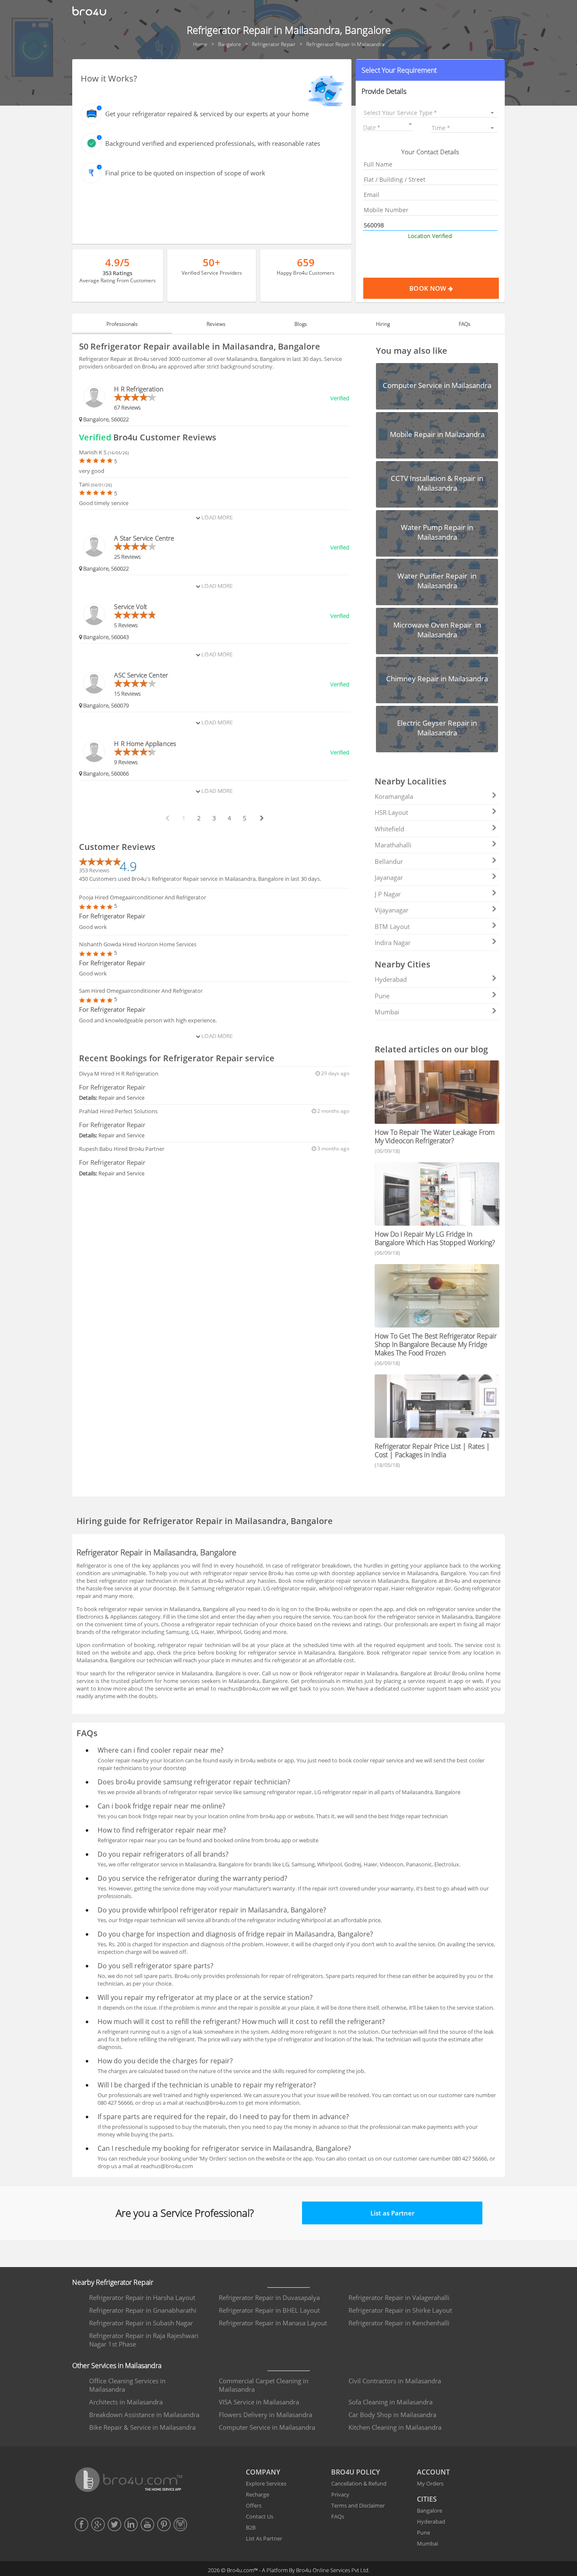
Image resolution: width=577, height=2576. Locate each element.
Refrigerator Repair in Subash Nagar (141, 2323)
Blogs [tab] (301, 324)
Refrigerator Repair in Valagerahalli (399, 2297)
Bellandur (389, 861)
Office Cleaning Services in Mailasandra (127, 2385)
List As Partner (264, 2538)
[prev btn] (167, 818)
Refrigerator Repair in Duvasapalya (269, 2297)
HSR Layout (391, 812)
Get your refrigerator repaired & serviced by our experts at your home (207, 114)
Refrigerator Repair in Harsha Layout (142, 2297)
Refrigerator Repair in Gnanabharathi (143, 2310)
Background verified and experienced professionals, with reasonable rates (213, 143)
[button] (430, 70)
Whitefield (389, 829)
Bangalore (430, 2510)
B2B (251, 2527)
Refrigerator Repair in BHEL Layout (269, 2310)
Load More (216, 517)
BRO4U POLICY (355, 2472)
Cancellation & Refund (359, 2483)
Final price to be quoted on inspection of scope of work (185, 173)
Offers (254, 2505)
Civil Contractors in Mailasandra (395, 2381)
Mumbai (387, 1012)
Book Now (429, 288)
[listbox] (430, 113)
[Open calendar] (410, 124)
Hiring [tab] (383, 324)
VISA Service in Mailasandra (259, 2402)
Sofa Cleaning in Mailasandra (391, 2402)
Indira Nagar (393, 942)
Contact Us (260, 2516)
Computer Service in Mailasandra (267, 2427)
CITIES (427, 2499)
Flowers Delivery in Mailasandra (265, 2415)
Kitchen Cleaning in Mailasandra (395, 2427)
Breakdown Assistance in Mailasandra (144, 2415)
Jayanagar (389, 877)
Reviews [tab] (216, 324)
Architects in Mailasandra (126, 2402)
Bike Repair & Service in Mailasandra (142, 2427)
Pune (382, 996)
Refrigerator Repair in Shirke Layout (400, 2310)
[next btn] (261, 818)
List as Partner (392, 2213)
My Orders (430, 2483)
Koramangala (394, 796)
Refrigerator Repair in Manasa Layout (273, 2323)
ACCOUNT (433, 2472)
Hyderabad (391, 979)
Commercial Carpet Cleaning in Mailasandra (264, 2385)
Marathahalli (393, 845)
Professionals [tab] (122, 324)
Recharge (257, 2494)
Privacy (340, 2494)
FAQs (338, 2516)
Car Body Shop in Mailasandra (392, 2415)
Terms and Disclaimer (358, 2505)
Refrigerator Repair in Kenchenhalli (399, 2323)
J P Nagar (388, 894)
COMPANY (263, 2472)
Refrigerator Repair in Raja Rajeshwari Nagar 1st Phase (144, 2340)
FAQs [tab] (465, 324)
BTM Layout (392, 926)
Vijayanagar (392, 910)
